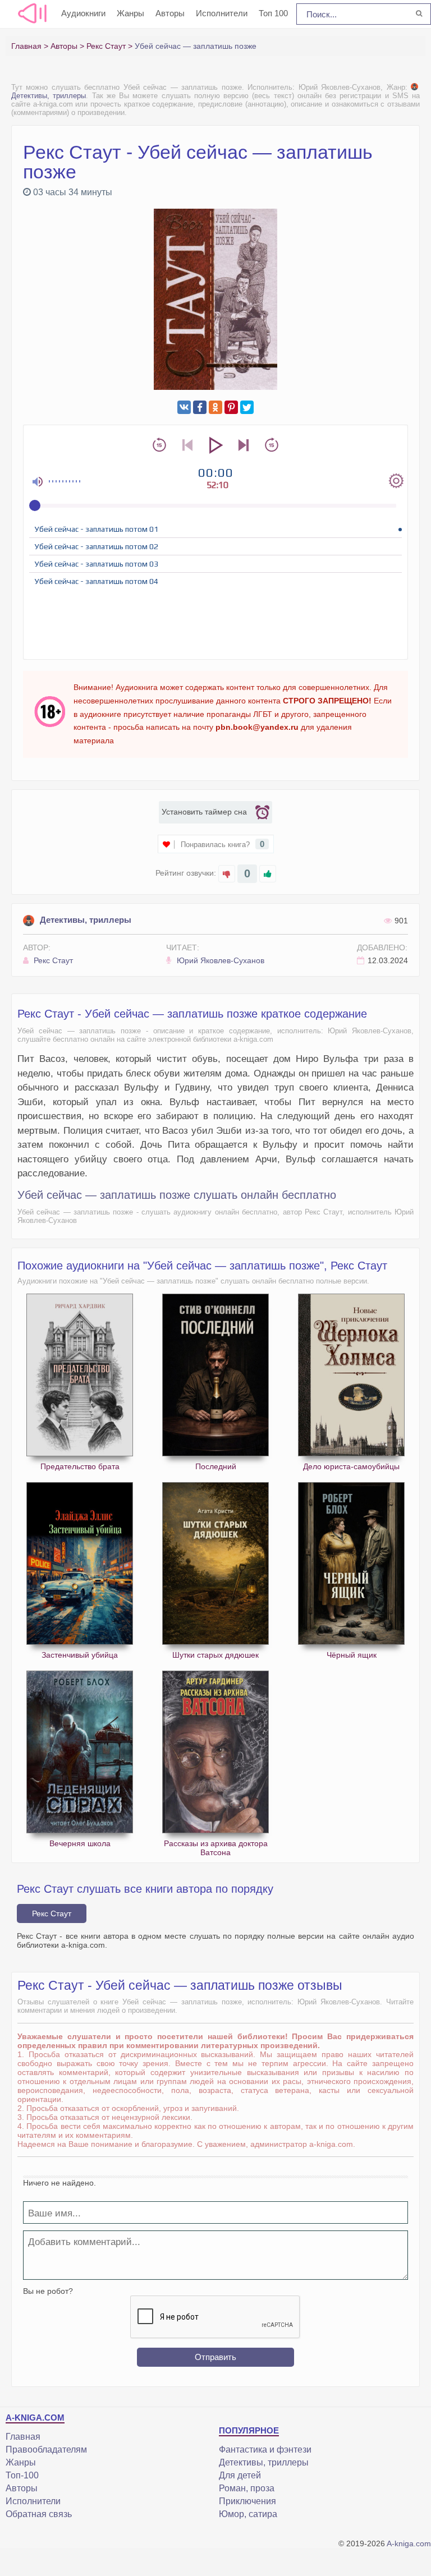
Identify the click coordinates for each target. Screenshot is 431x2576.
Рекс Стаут (52, 960)
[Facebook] (200, 407)
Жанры (130, 13)
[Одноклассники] (215, 407)
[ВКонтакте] (184, 407)
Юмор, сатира (248, 2514)
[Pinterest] (231, 407)
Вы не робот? (48, 2291)
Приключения (247, 2501)
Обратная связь (39, 2514)
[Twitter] (247, 407)
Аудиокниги (83, 13)
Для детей (240, 2475)
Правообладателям (46, 2450)
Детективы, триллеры (86, 920)
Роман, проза (247, 2488)
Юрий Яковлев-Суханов (219, 960)
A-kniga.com (409, 2543)
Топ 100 (273, 13)
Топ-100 (22, 2475)
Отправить (215, 2357)
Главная (23, 2437)
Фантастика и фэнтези (265, 2450)
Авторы (170, 13)
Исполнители (222, 13)
